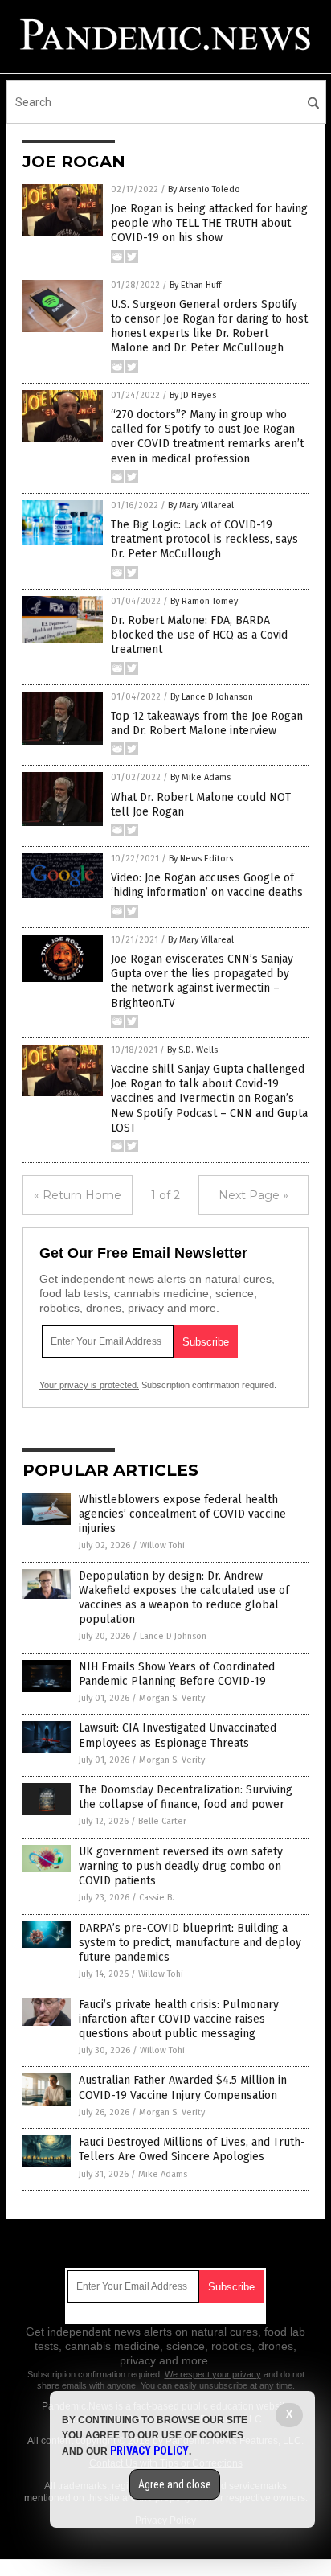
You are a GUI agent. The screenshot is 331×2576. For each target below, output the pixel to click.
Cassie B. (157, 1898)
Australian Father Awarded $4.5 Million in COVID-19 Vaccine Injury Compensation (183, 2087)
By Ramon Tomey (204, 601)
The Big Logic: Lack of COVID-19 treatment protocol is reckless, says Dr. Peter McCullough (204, 539)
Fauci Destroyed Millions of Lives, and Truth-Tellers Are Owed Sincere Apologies (192, 2149)
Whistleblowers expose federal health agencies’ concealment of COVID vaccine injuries (182, 1514)
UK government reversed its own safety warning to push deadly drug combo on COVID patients (181, 1866)
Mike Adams (163, 2174)
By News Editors (201, 859)
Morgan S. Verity (172, 1698)
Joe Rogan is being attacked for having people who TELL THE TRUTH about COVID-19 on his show (209, 223)
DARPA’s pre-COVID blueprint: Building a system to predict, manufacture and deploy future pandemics (190, 1943)
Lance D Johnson (173, 1636)
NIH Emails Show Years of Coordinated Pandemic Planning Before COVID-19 (177, 1674)
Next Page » (253, 1195)
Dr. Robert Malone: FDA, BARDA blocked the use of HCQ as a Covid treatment (199, 635)
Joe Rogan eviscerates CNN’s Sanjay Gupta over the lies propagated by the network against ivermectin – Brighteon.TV (202, 981)
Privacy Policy (149, 2451)
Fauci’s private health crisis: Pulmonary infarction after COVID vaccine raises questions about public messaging (179, 2019)
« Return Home (78, 1195)
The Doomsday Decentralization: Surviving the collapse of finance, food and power (186, 1797)
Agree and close (175, 2484)
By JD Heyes (193, 395)
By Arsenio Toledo (204, 189)
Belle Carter (162, 1821)
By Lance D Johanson (212, 697)
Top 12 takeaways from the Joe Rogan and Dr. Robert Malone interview (207, 723)
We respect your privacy (213, 2374)
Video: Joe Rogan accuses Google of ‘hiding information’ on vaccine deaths (207, 885)
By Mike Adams (200, 777)
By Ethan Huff (195, 285)
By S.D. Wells (192, 1050)
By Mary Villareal (201, 505)
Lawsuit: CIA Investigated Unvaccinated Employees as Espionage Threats (178, 1735)
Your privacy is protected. (89, 1385)
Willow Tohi (162, 1545)
